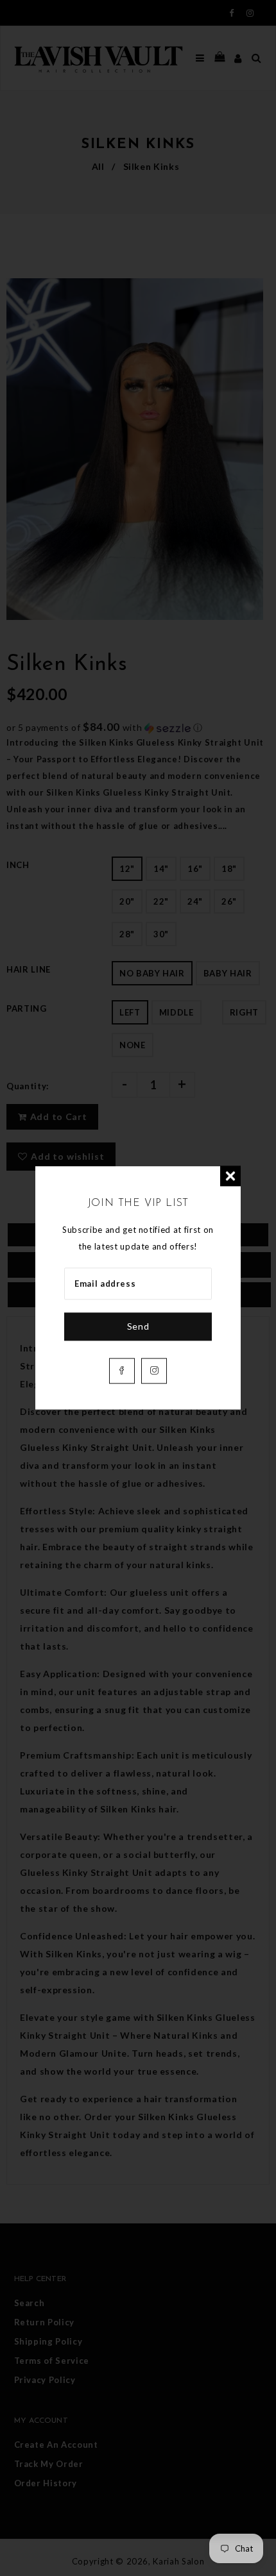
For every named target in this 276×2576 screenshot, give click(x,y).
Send (138, 1327)
